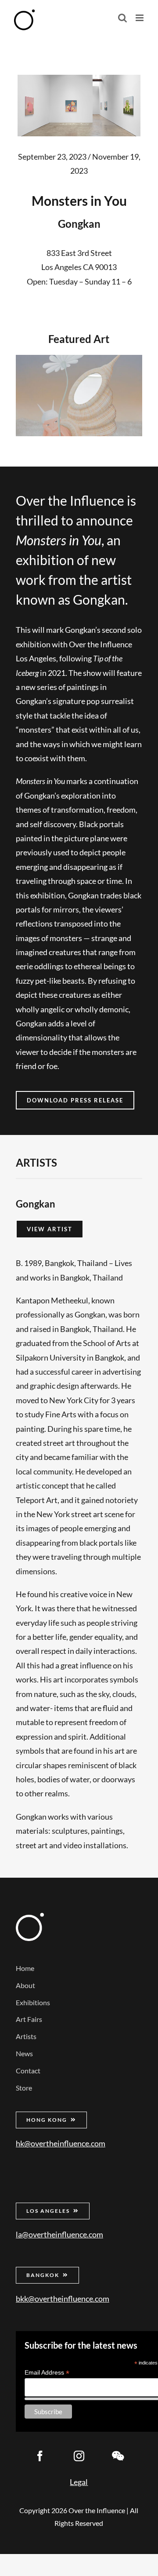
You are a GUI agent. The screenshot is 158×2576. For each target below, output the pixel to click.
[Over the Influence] (30, 1917)
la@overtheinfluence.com (59, 2234)
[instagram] (79, 2456)
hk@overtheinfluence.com (61, 2143)
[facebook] (40, 2456)
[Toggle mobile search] (122, 18)
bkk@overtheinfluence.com (63, 2299)
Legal (79, 2482)
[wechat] (118, 2456)
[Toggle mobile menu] (140, 18)
